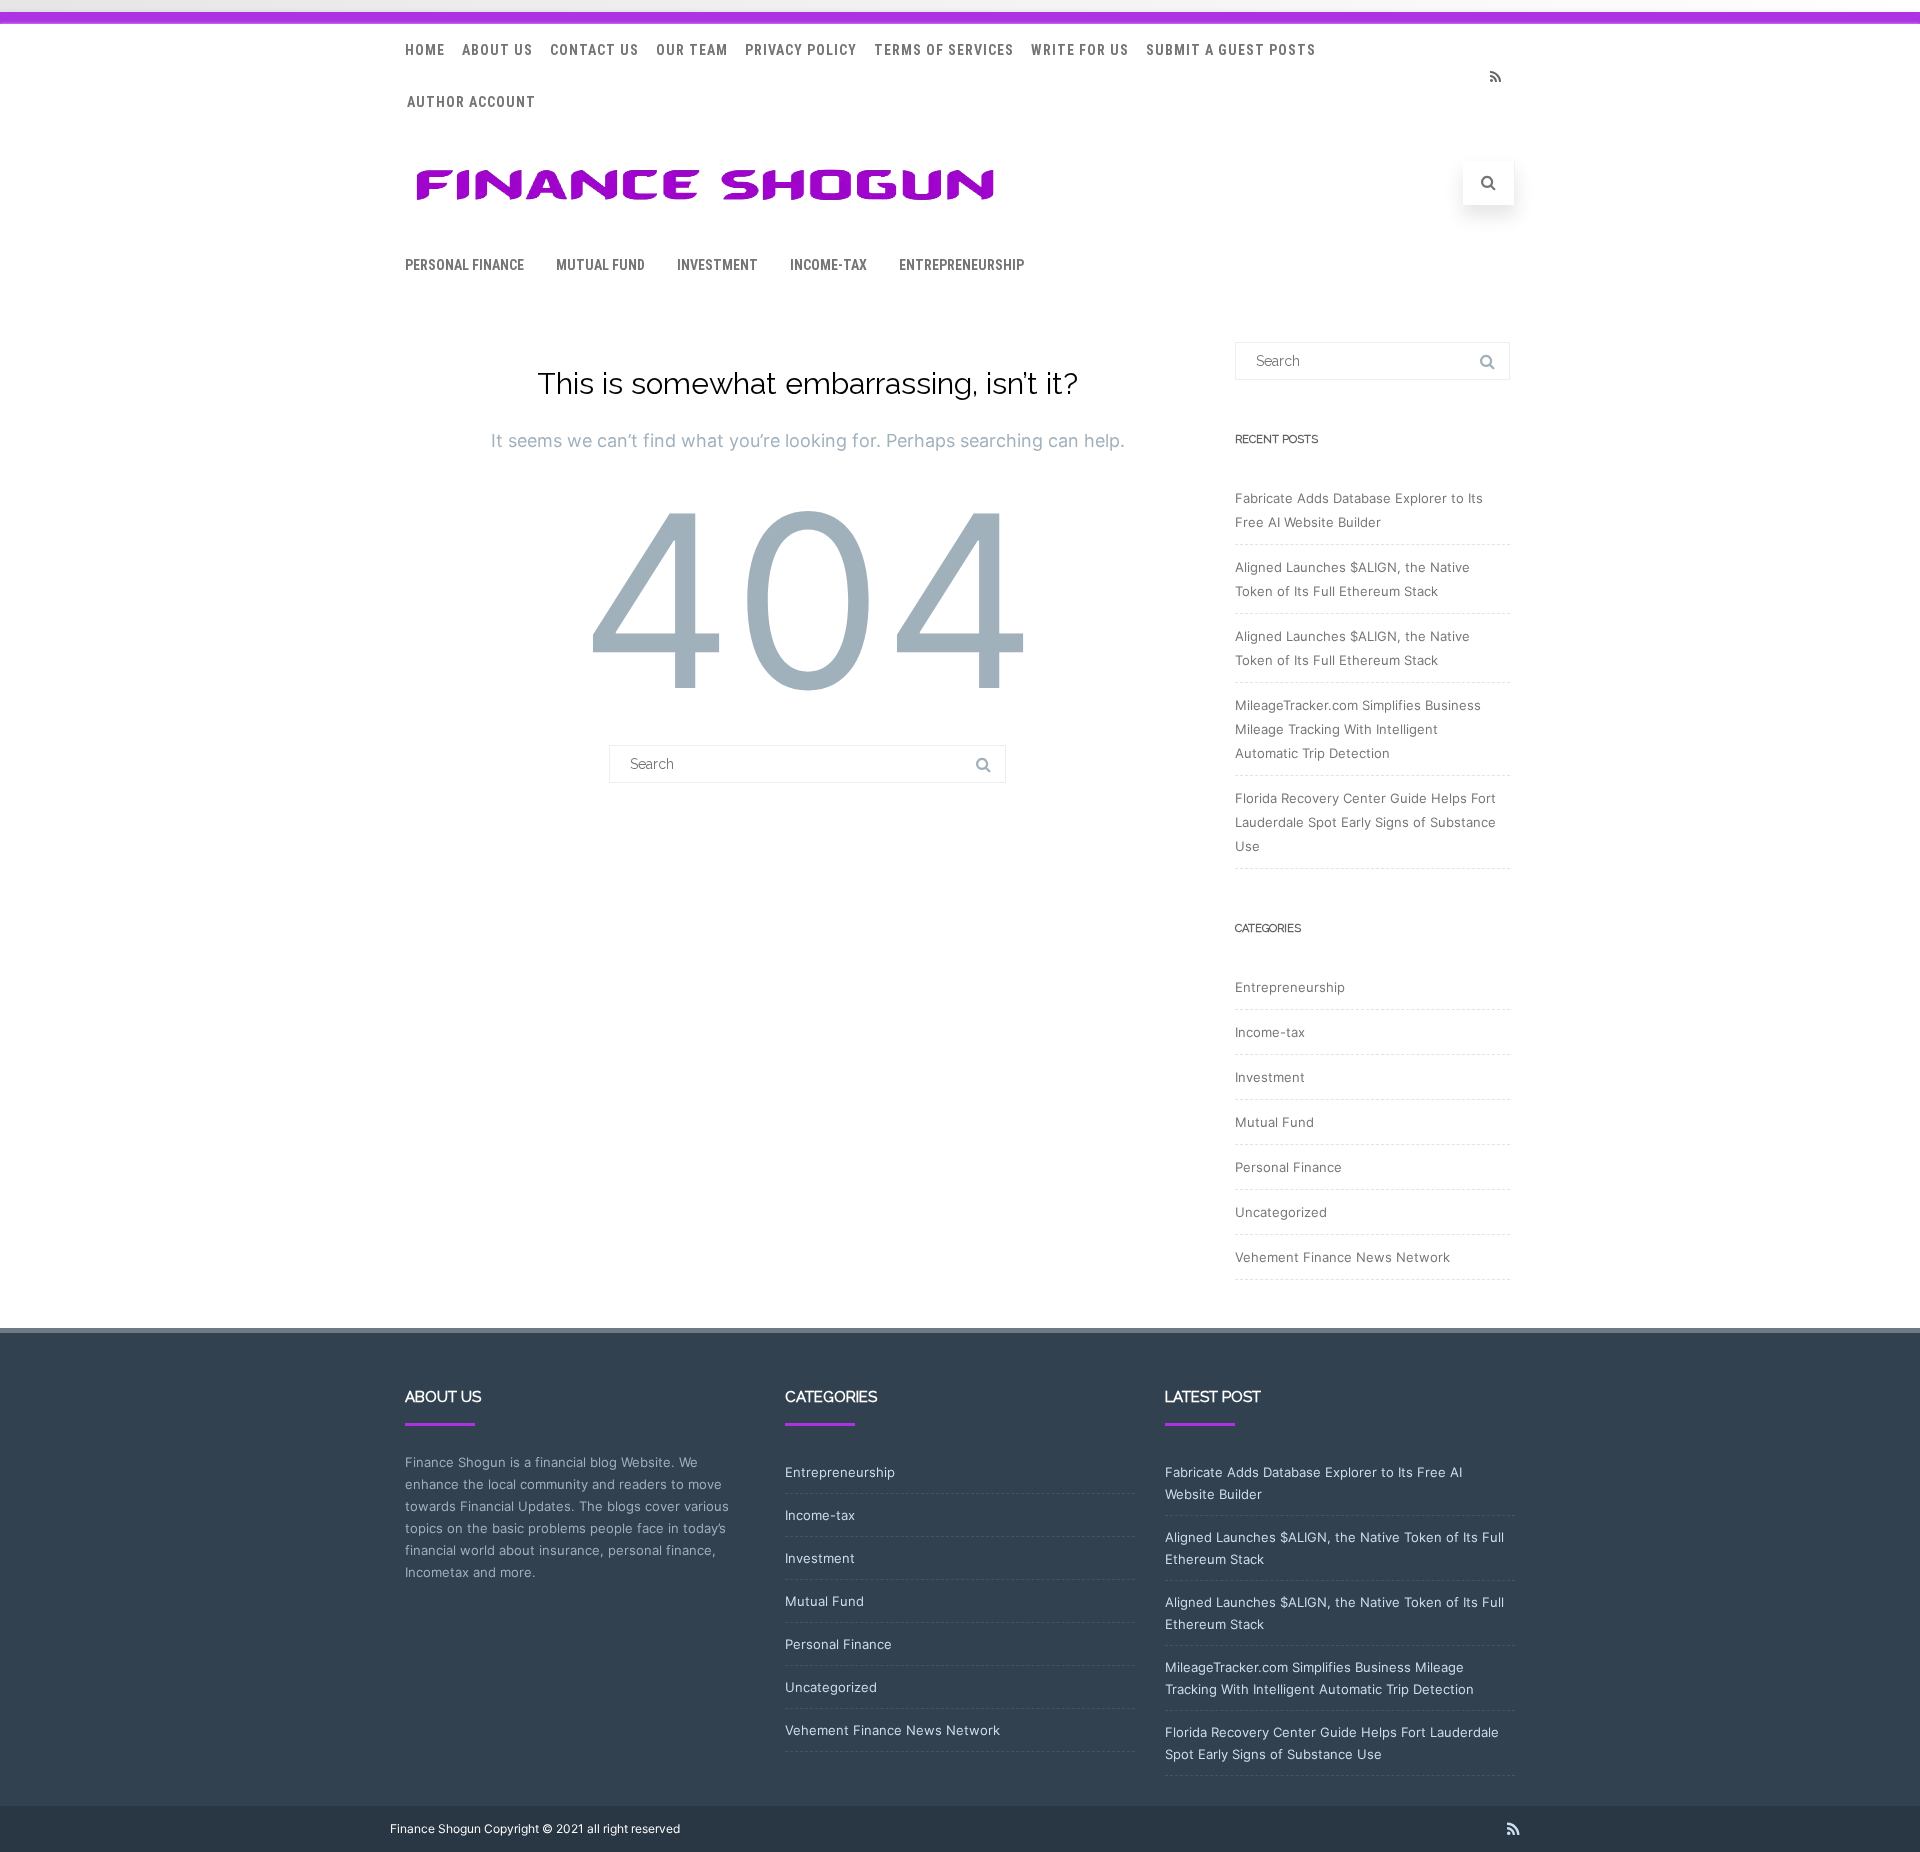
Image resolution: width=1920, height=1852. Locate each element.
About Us (497, 50)
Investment (717, 265)
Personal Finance (464, 265)
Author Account (471, 102)
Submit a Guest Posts (1231, 50)
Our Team (692, 50)
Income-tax (828, 265)
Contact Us (594, 50)
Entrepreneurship (961, 265)
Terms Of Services (944, 50)
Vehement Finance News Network (1342, 1257)
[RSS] (1495, 76)
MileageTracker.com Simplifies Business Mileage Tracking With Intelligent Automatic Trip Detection (1358, 729)
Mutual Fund (600, 265)
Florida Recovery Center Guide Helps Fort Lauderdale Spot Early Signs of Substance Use (1365, 822)
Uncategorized (1281, 1212)
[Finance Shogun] (705, 206)
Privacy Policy (801, 50)
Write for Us (1080, 50)
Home (425, 50)
